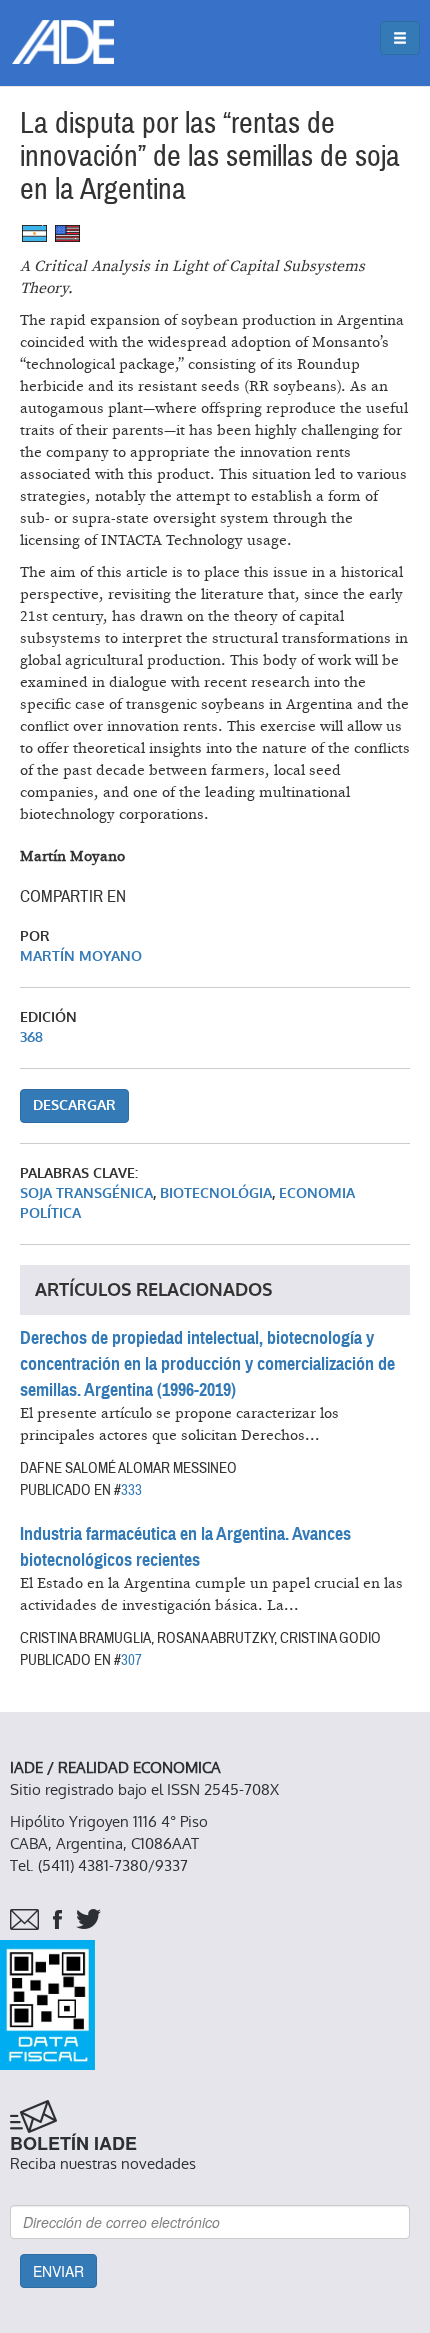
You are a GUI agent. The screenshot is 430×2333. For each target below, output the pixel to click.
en (67, 233)
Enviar (58, 2271)
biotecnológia (216, 1193)
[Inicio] (63, 42)
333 (131, 1490)
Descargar (74, 1105)
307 (131, 1660)
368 (31, 1037)
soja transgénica (86, 1193)
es (34, 233)
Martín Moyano (81, 956)
